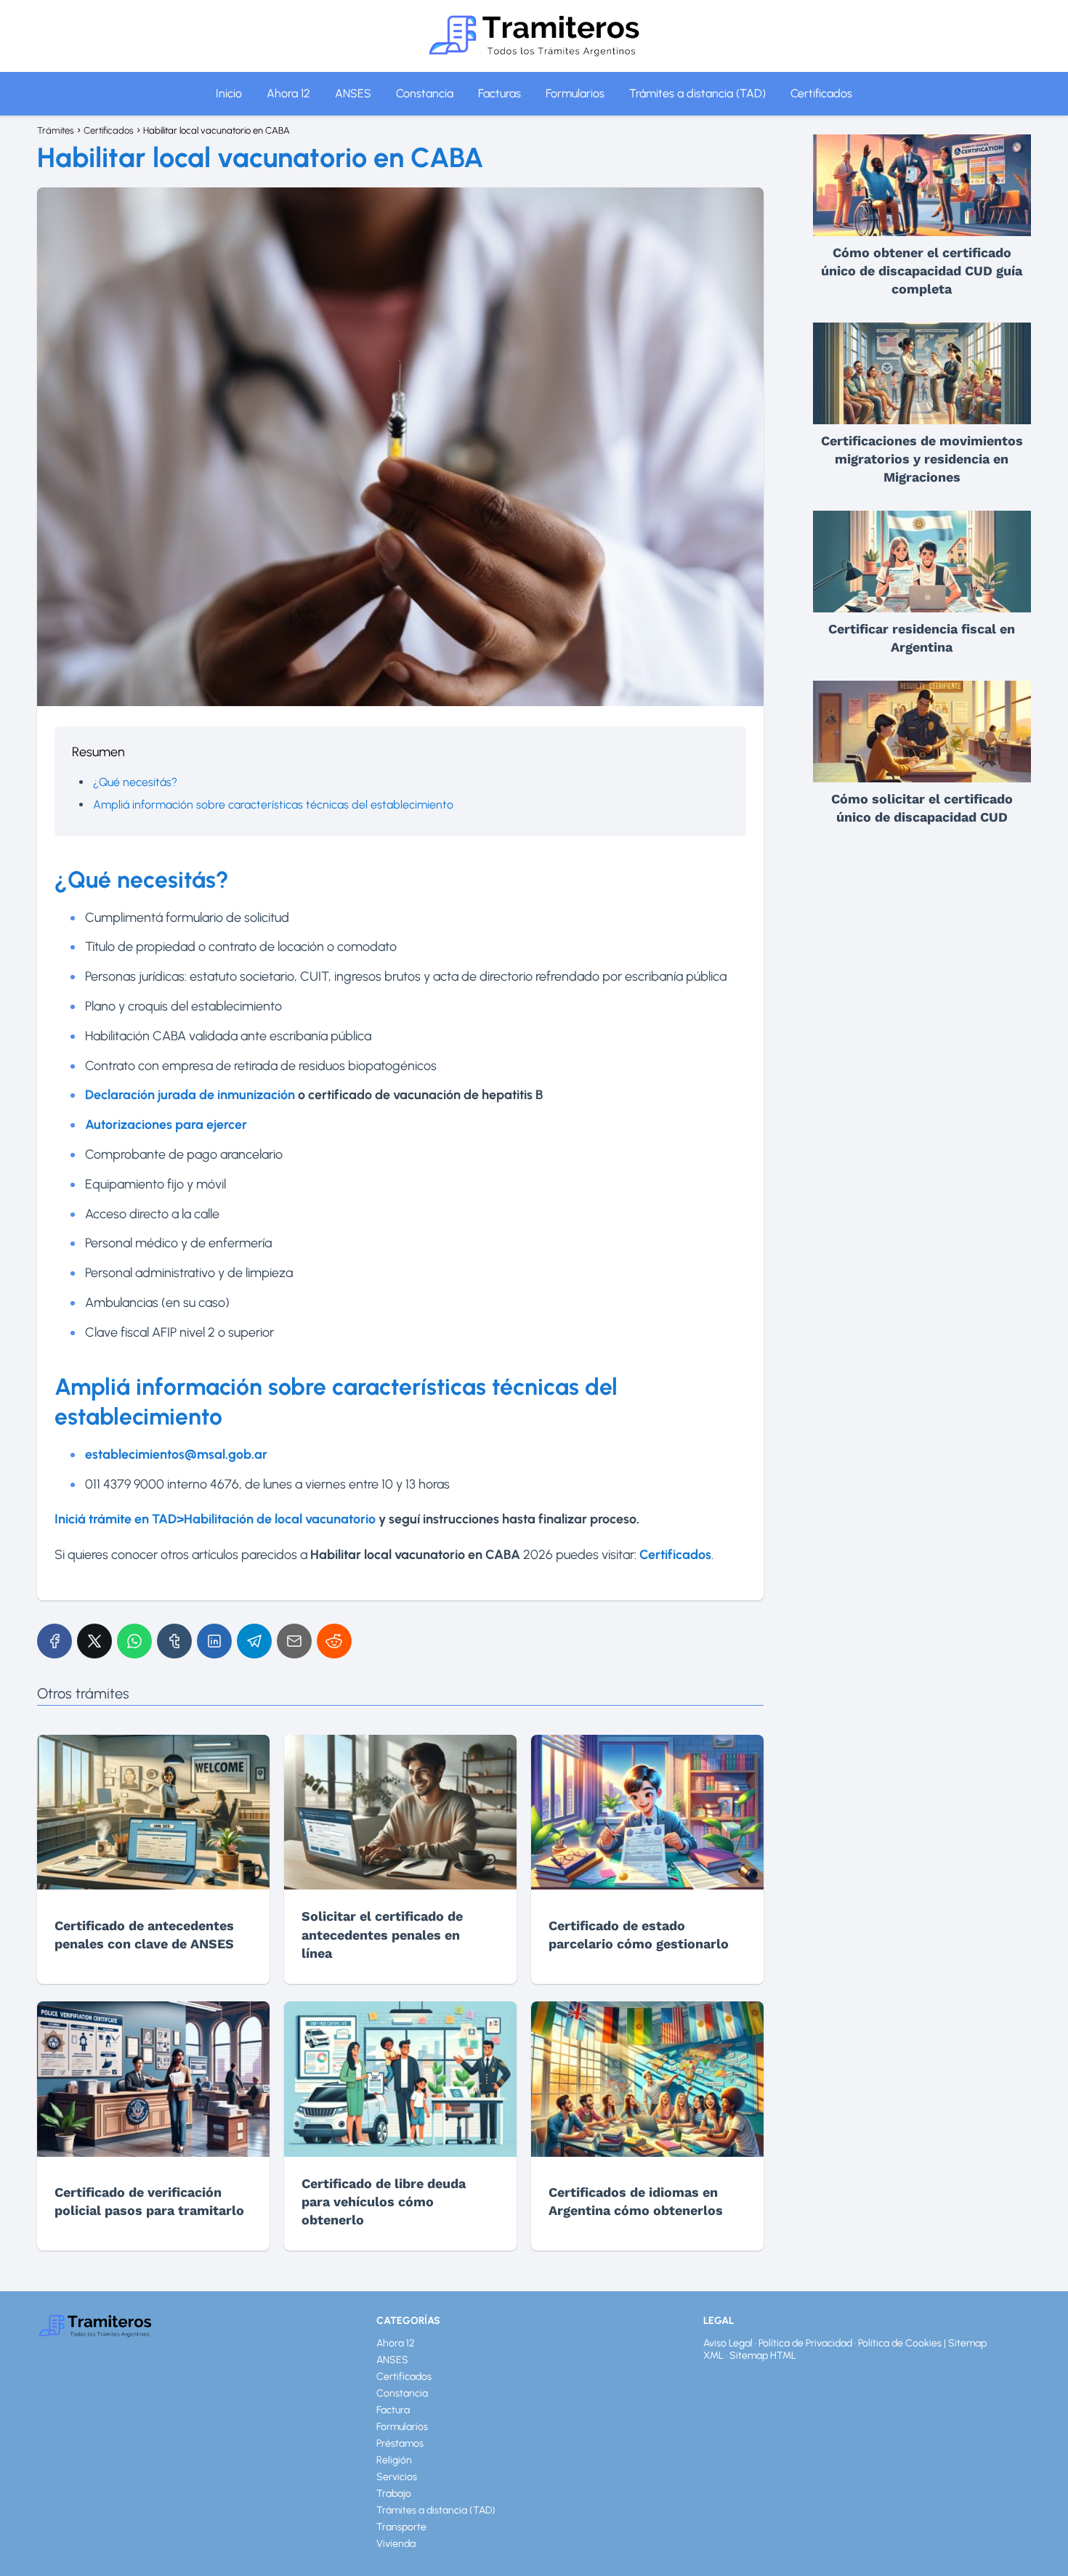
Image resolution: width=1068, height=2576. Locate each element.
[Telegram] (254, 1641)
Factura (393, 2410)
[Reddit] (334, 1641)
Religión (394, 2460)
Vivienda (396, 2544)
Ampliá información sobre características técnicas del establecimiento (273, 805)
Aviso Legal (728, 2343)
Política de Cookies (900, 2343)
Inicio (229, 93)
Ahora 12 (288, 93)
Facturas (499, 93)
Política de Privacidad (805, 2343)
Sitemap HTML (763, 2356)
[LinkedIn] (214, 1641)
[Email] (294, 1641)
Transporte (401, 2527)
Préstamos (400, 2443)
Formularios (575, 93)
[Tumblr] (174, 1641)
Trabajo (394, 2494)
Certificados (821, 93)
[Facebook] (54, 1641)
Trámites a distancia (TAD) (697, 93)
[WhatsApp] (134, 1641)
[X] (94, 1641)
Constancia (425, 93)
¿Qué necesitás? (135, 782)
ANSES (353, 93)
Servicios (397, 2477)
